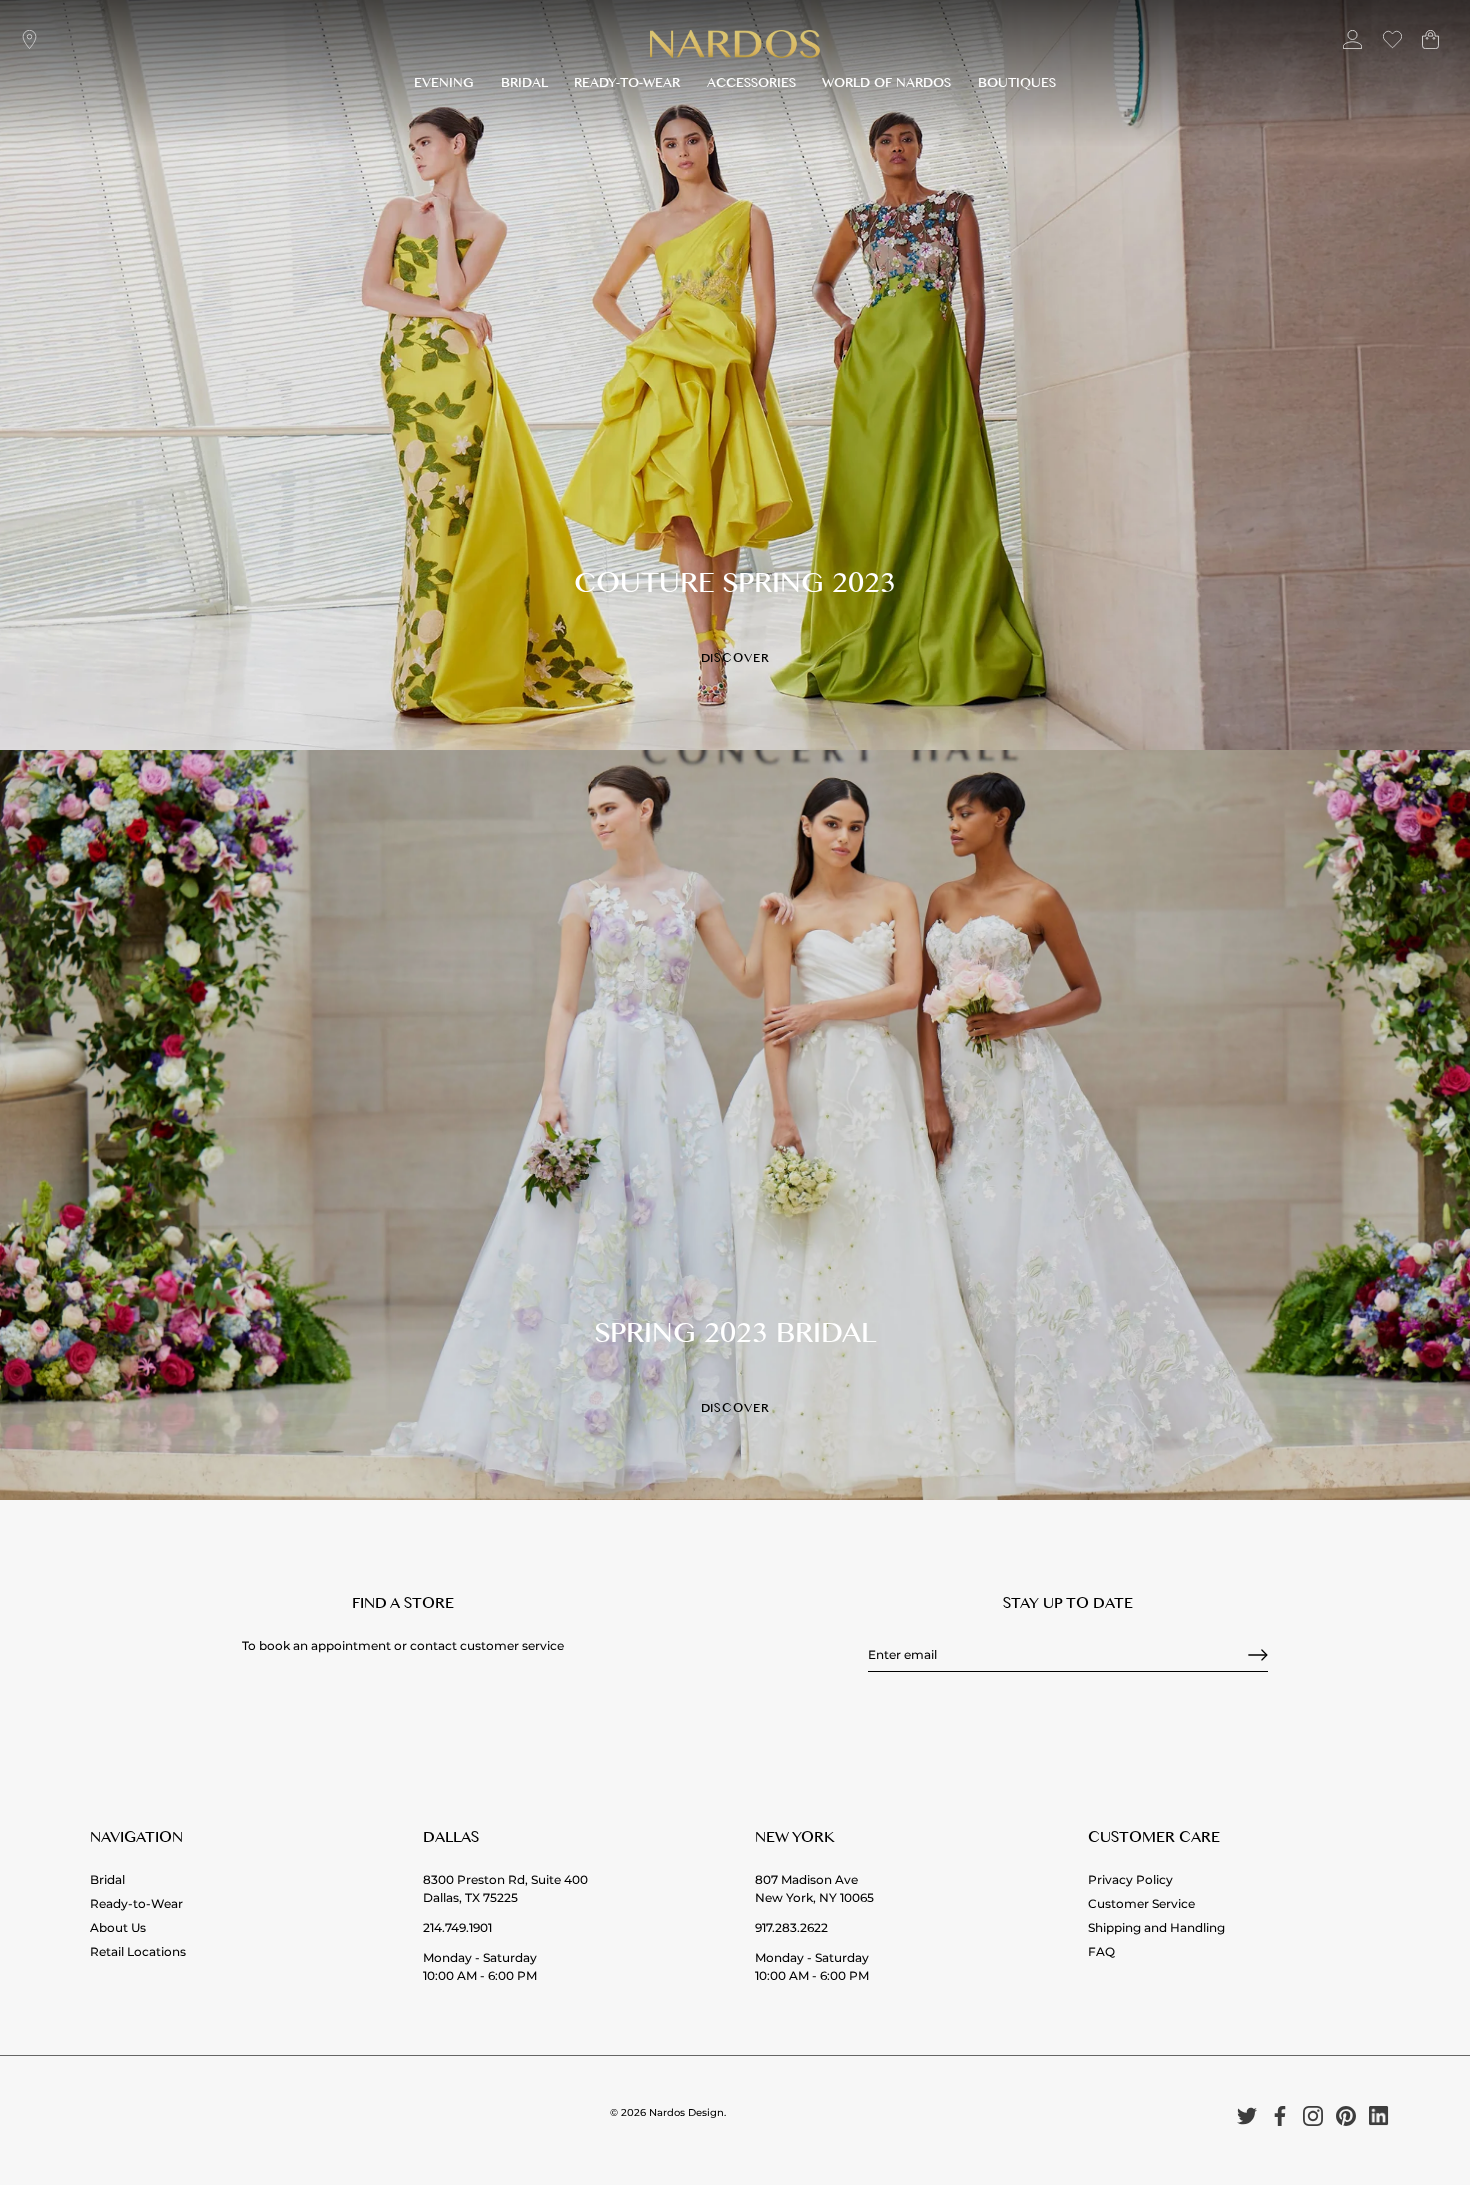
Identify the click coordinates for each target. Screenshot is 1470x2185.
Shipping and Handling (1156, 1927)
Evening (444, 85)
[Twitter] (1247, 2115)
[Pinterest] (1346, 2115)
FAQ (1101, 1951)
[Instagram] (1313, 2115)
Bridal (524, 85)
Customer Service (1141, 1903)
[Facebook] (1280, 2115)
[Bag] (1430, 47)
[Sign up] (1258, 1655)
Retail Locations (138, 1951)
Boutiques (1017, 85)
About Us (118, 1927)
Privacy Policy (1130, 1879)
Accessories (751, 85)
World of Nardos (886, 85)
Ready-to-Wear (627, 85)
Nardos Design (686, 2112)
